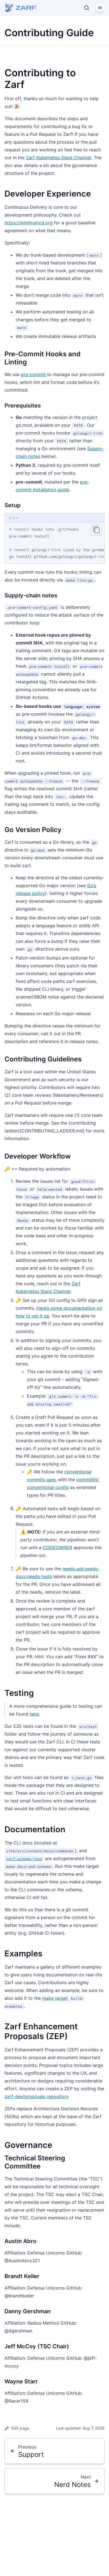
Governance (28, 2145)
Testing (19, 1693)
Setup (13, 505)
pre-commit (33, 374)
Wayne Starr (21, 2381)
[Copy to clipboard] (96, 530)
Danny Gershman (28, 2311)
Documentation (35, 1829)
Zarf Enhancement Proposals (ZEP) (41, 2031)
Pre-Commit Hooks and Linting (42, 358)
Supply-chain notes (31, 595)
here (34, 1714)
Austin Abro (20, 2241)
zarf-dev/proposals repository (36, 2096)
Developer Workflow (38, 1156)
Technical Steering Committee (35, 2162)
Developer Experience (48, 194)
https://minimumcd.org (29, 223)
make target (55, 1998)
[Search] (87, 8)
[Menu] (100, 8)
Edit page (20, 2428)
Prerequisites (23, 406)
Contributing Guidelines (43, 1059)
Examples (23, 1953)
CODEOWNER (57, 1547)
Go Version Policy (33, 830)
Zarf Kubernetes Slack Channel (59, 158)
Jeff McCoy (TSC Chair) (37, 2346)
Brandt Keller (22, 2276)
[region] (54, 543)
